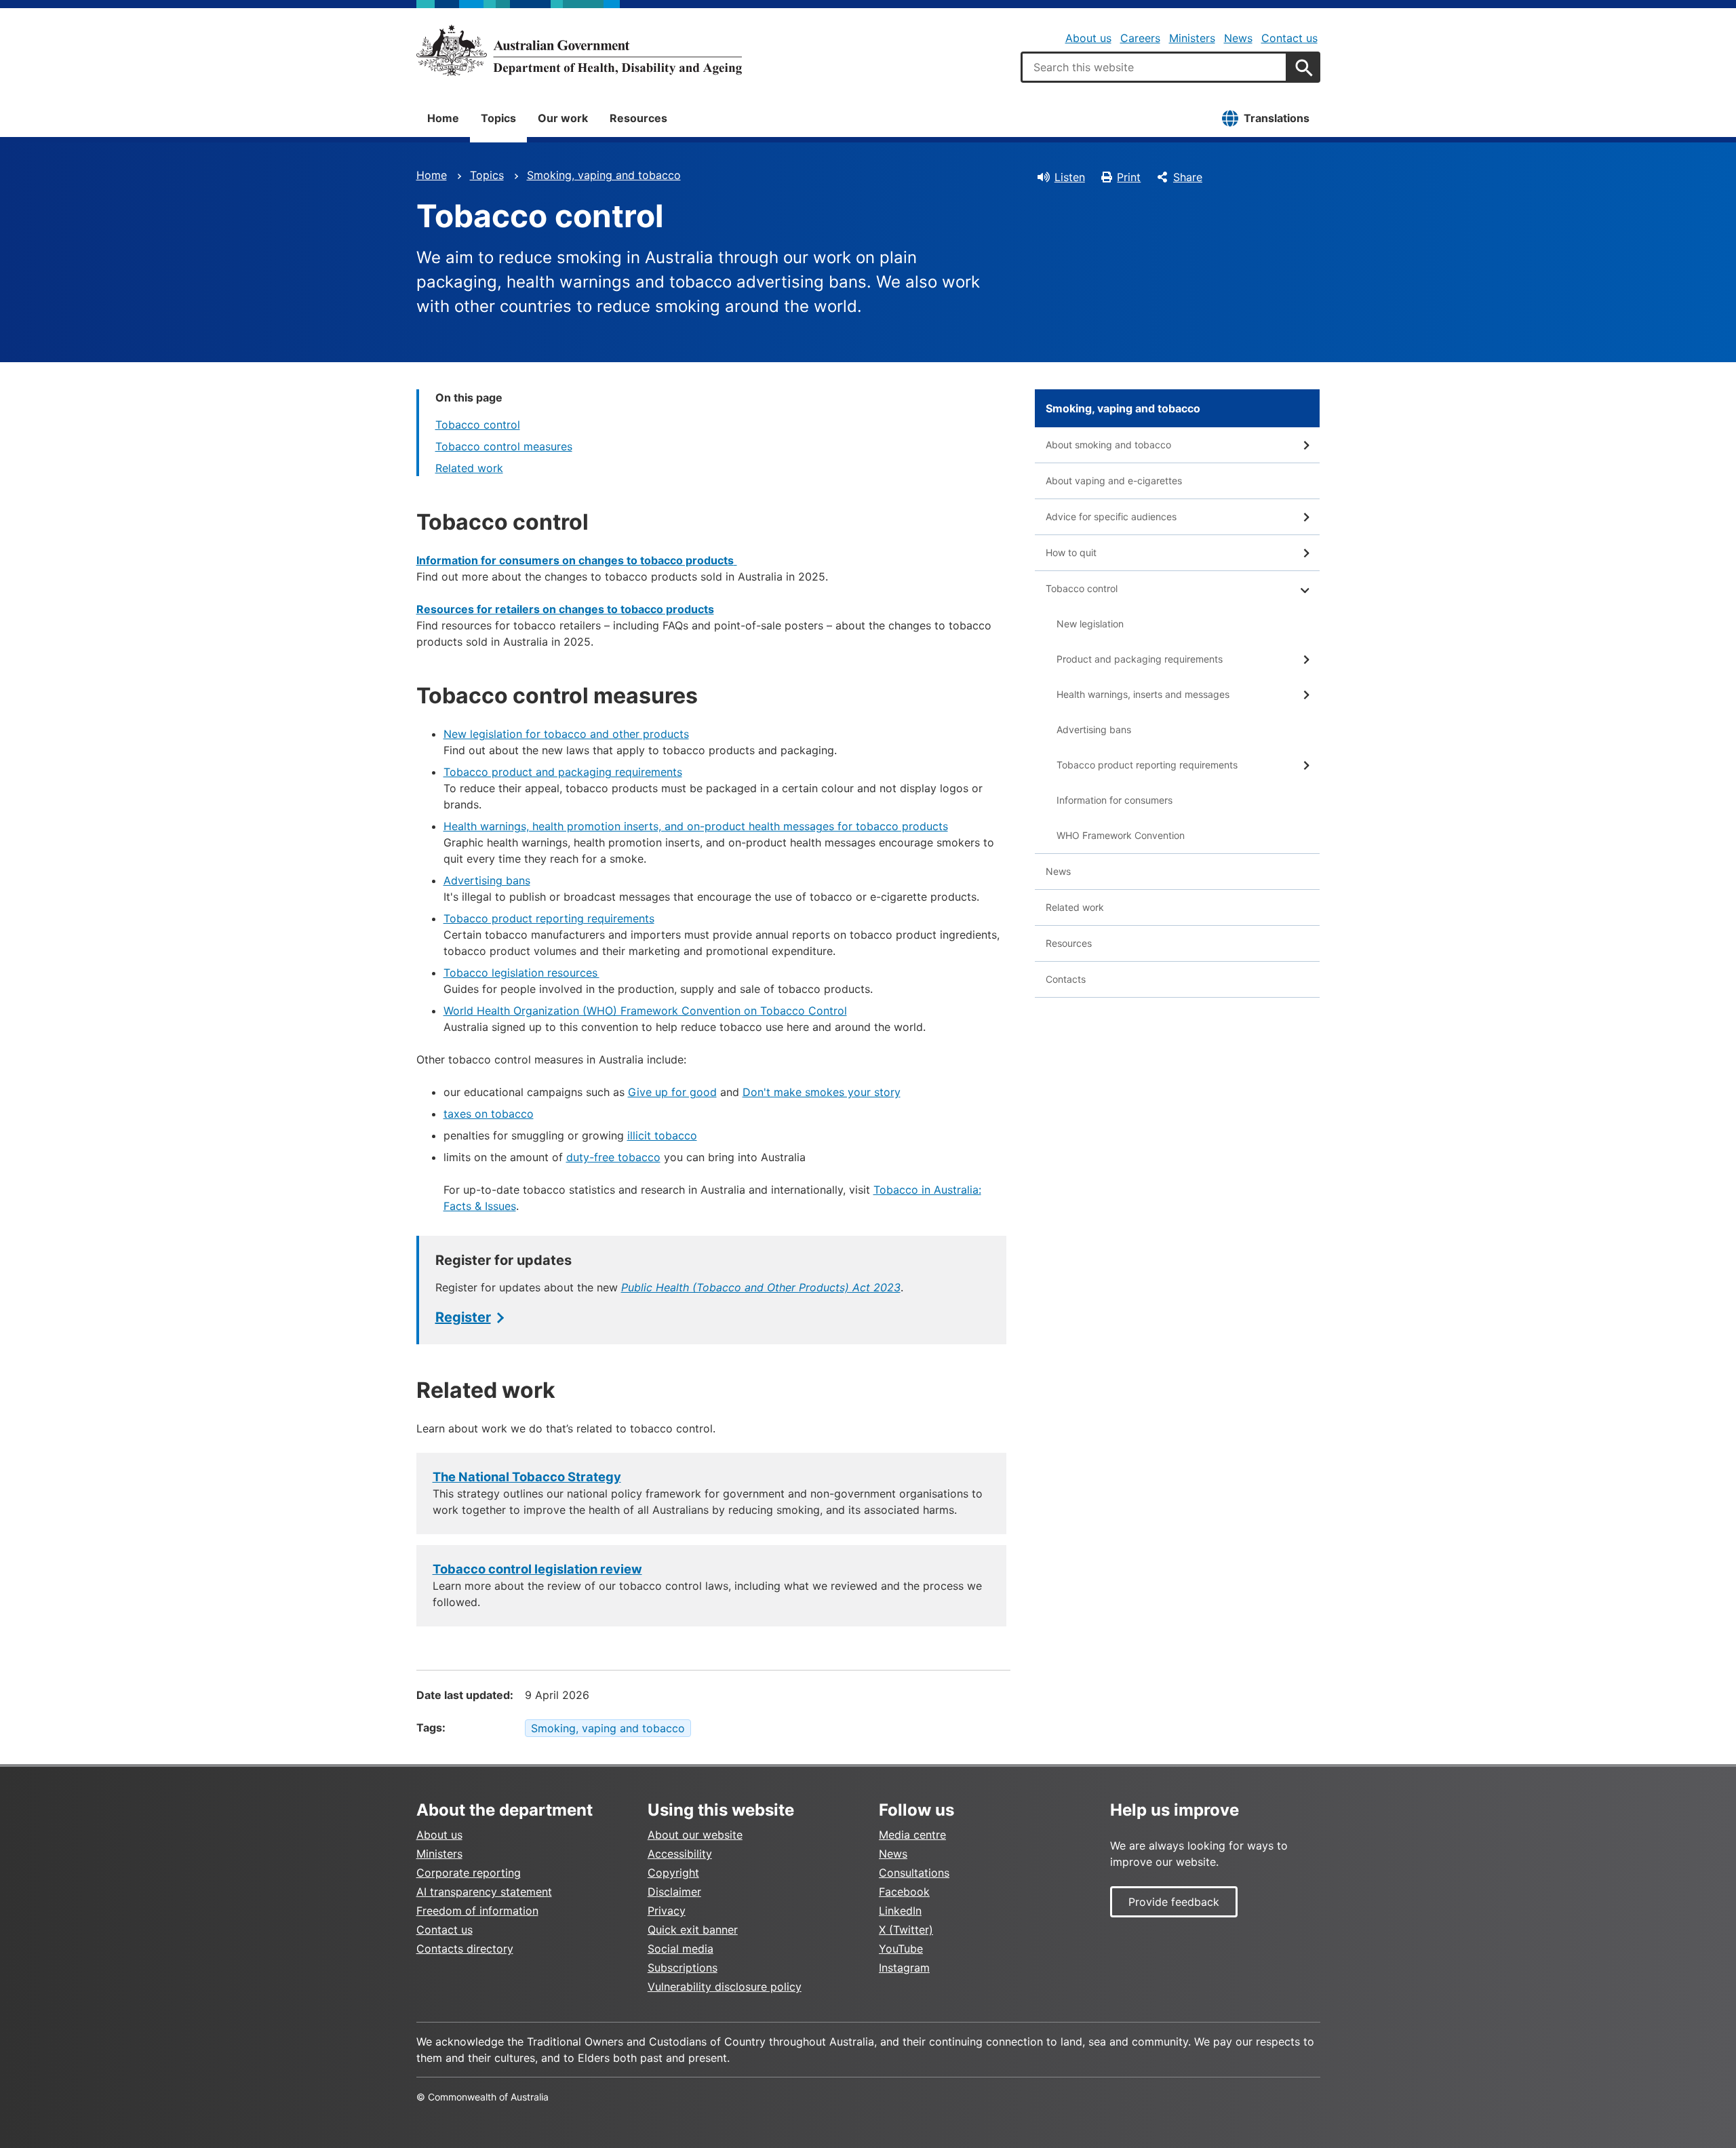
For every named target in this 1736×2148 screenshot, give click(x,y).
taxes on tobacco (489, 1114)
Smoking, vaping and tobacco (604, 175)
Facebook (904, 1892)
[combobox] (1154, 67)
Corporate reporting (469, 1873)
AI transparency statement (484, 1892)
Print (1129, 177)
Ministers (1192, 38)
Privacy (667, 1911)
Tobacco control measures (504, 446)
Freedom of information (477, 1911)
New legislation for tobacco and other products (566, 734)
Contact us (1289, 38)
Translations (1277, 118)
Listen (1070, 177)
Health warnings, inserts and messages (1143, 694)
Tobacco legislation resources (521, 973)
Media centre (912, 1835)
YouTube (901, 1949)
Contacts (1066, 979)
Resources (638, 118)
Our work (563, 118)
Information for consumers (1114, 800)
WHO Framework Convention (1121, 835)
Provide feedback (1174, 1902)
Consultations (914, 1873)
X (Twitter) (906, 1930)
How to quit (1071, 552)
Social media (680, 1949)
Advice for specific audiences (1111, 516)
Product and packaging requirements (1140, 659)
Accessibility (680, 1854)
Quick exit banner (693, 1930)
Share (1188, 177)
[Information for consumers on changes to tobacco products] (735, 560)
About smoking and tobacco (1108, 445)
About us (1088, 38)
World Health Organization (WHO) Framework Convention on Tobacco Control (645, 1011)
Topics (498, 118)
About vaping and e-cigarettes (1114, 481)
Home (443, 118)
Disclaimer (674, 1892)
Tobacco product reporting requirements (549, 918)
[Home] (579, 50)
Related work (469, 468)
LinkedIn (900, 1911)
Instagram (904, 1968)
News (1238, 38)
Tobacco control (478, 425)
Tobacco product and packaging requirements (563, 772)
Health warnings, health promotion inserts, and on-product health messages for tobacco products (696, 826)
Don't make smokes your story (822, 1092)
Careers (1140, 38)
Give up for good (672, 1092)
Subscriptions (683, 1968)
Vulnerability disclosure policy (725, 1987)
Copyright (673, 1873)
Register (463, 1317)
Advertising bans (487, 880)
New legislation (1090, 624)
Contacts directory (465, 1949)
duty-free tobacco (613, 1157)
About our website (695, 1835)
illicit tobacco (662, 1135)
